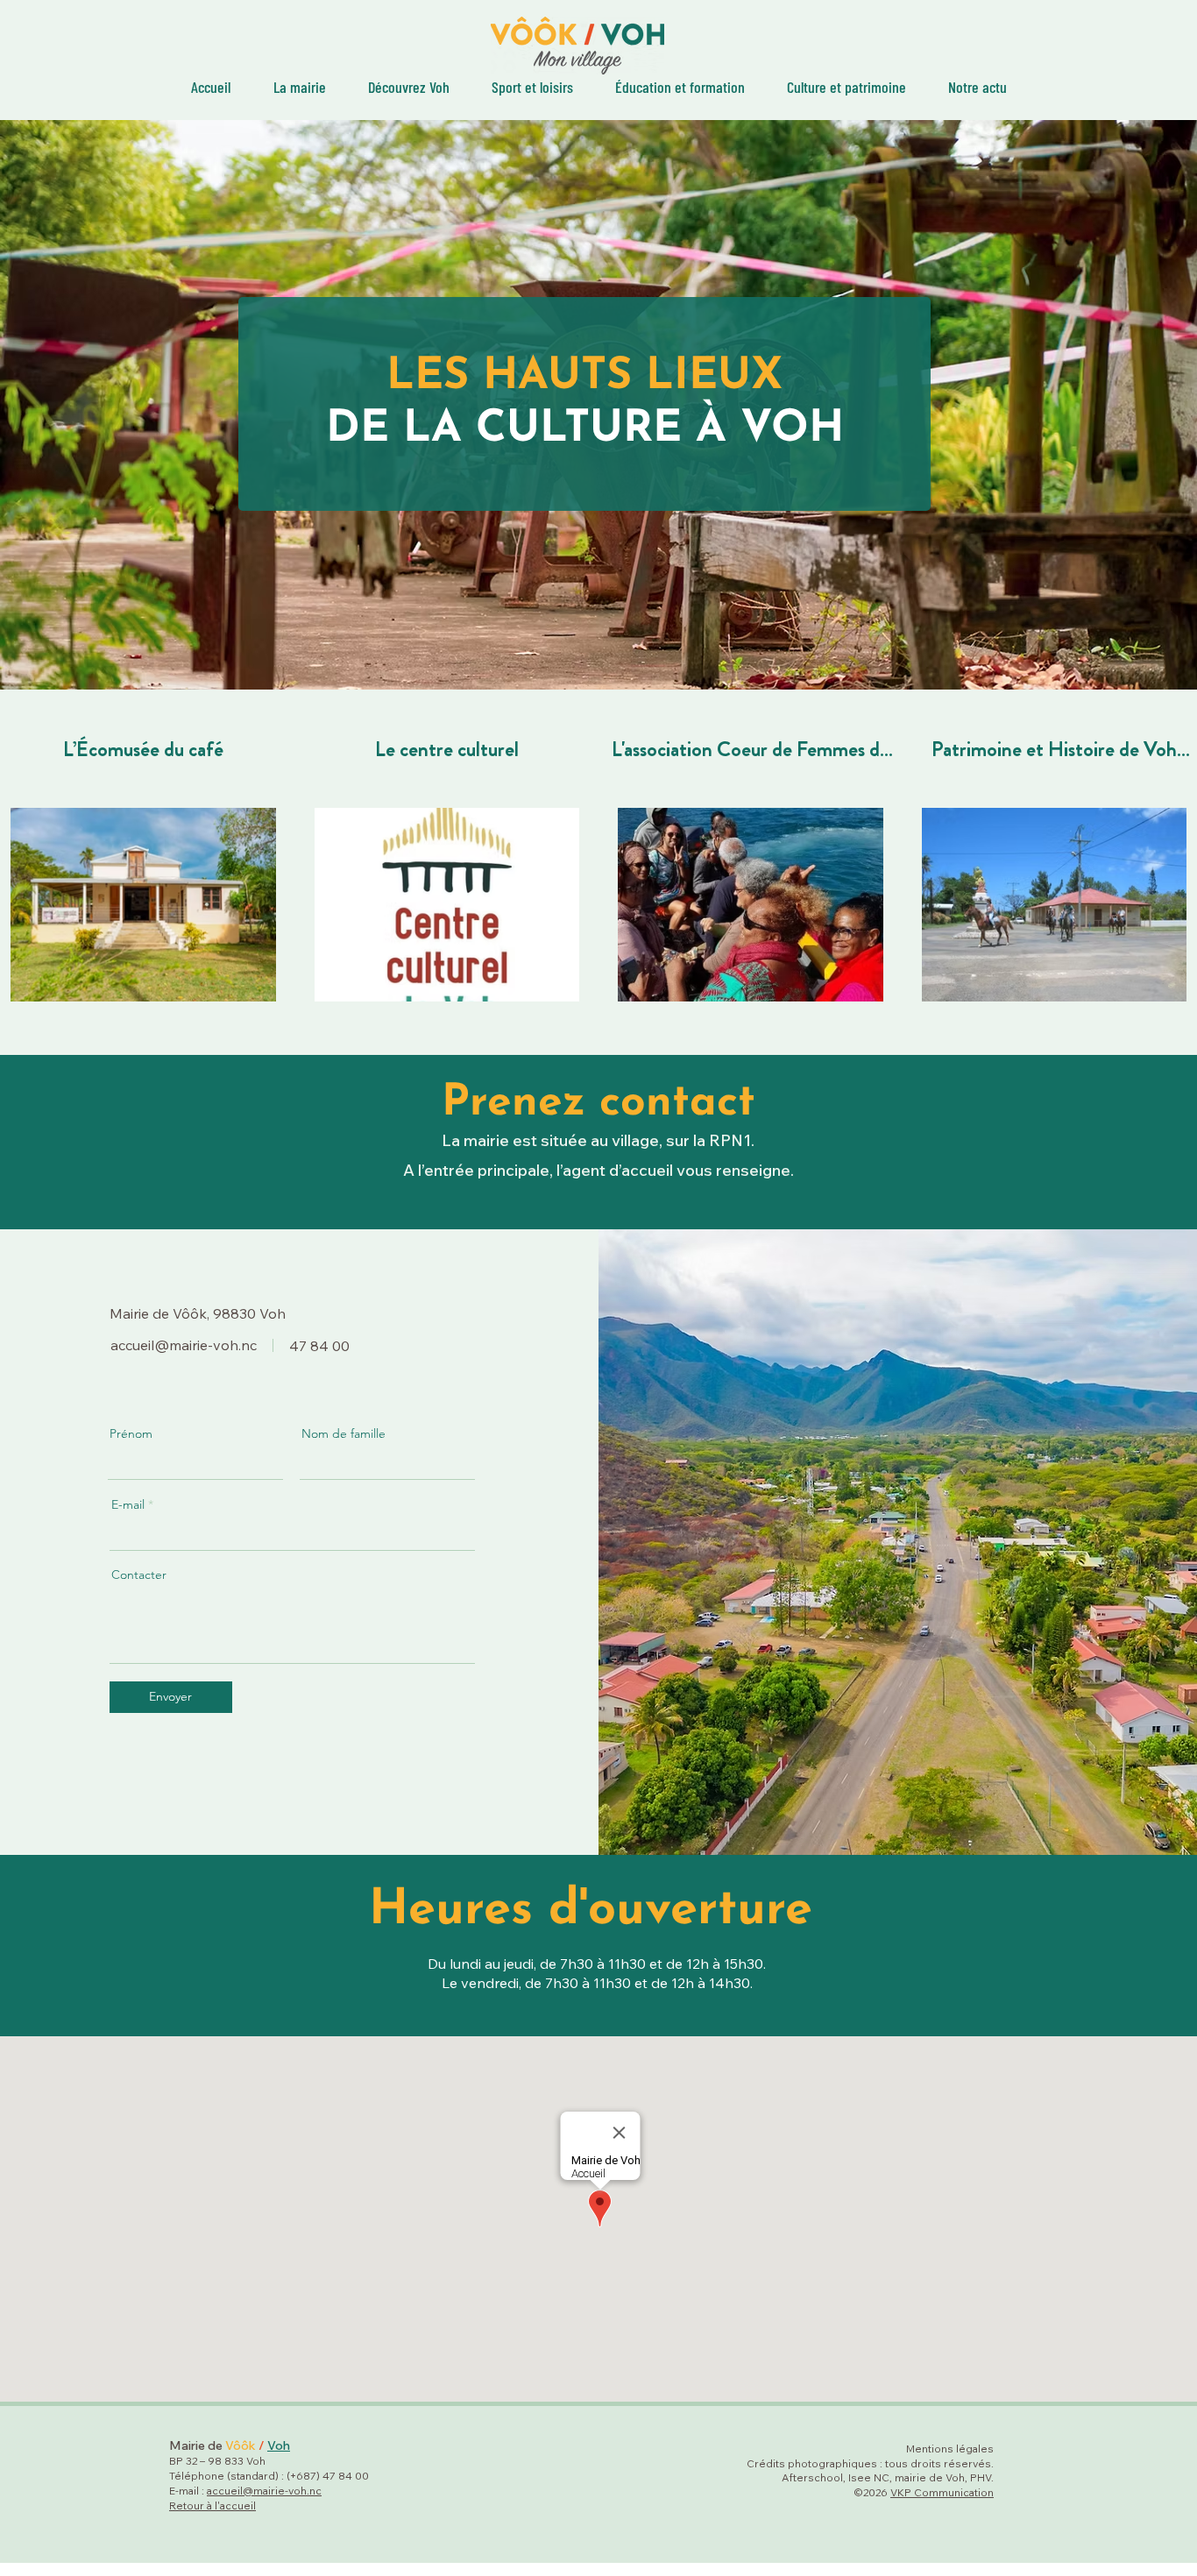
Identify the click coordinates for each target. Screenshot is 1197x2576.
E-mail (128, 1504)
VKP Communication (942, 2492)
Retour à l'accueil (212, 2505)
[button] (846, 85)
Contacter (139, 1575)
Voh (279, 2445)
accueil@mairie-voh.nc (184, 1345)
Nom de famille (344, 1433)
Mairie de (197, 2445)
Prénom (131, 1433)
